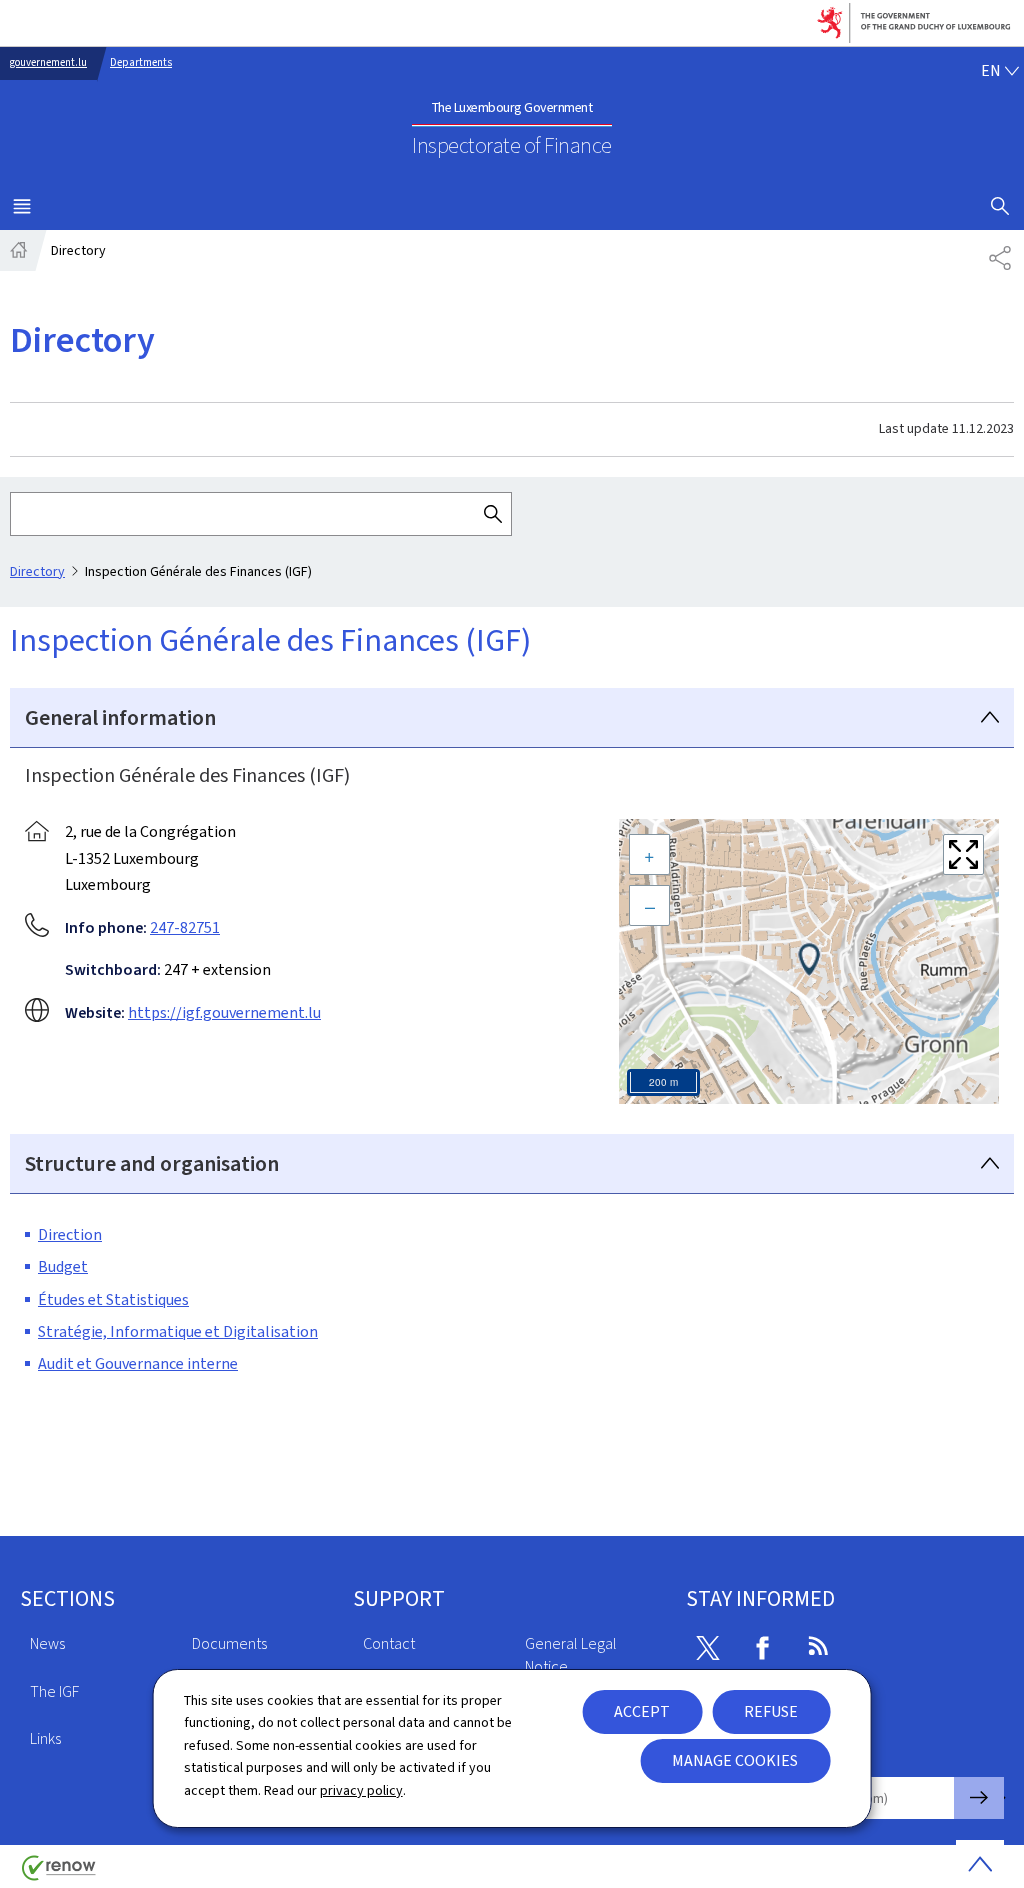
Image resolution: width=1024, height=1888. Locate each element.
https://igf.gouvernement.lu (224, 1012)
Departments (141, 62)
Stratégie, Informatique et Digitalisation (178, 1331)
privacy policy (361, 1790)
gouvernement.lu (48, 62)
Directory (37, 571)
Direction (70, 1234)
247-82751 (185, 927)
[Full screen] (963, 854)
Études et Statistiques (113, 1299)
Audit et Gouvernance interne (138, 1363)
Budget (63, 1266)
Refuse (771, 1711)
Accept (642, 1711)
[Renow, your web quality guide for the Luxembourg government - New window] (59, 1875)
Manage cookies (735, 1760)
